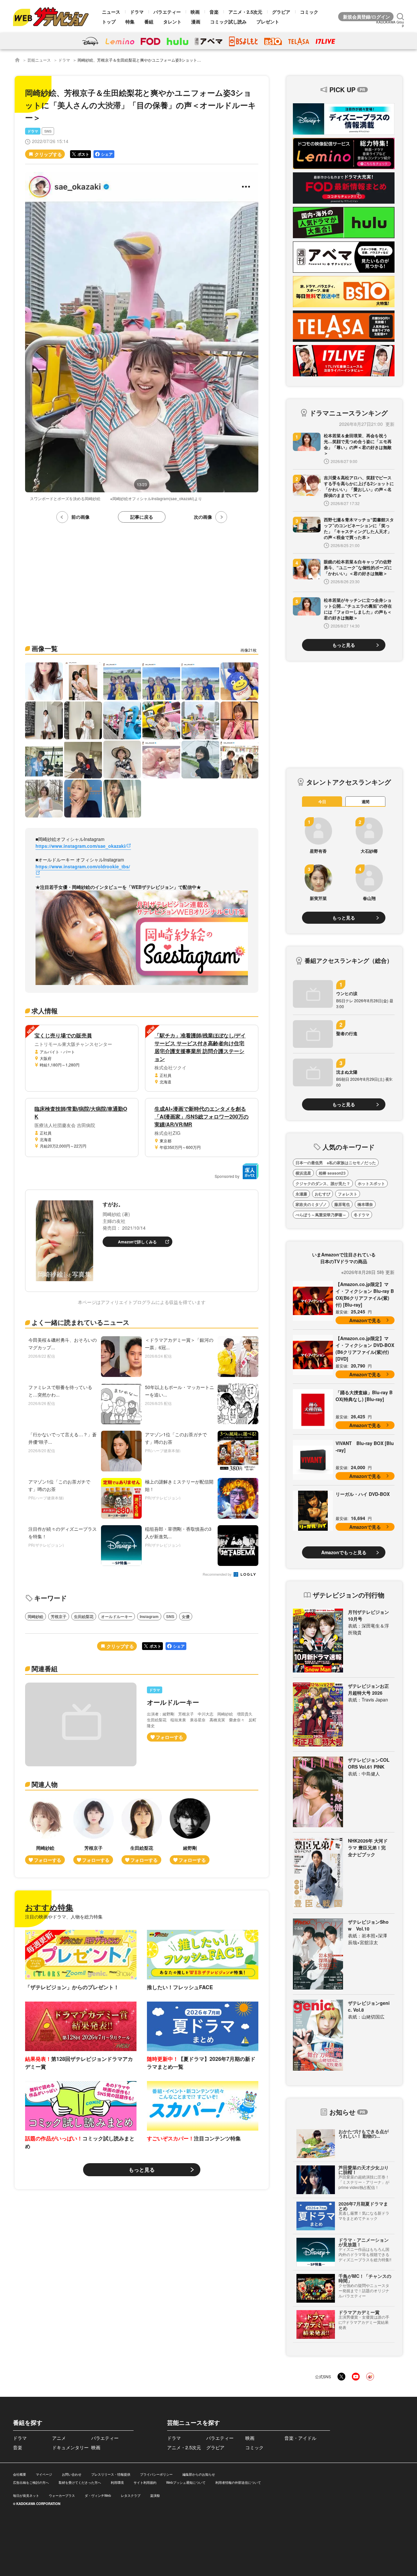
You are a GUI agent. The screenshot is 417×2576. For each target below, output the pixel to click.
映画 (195, 12)
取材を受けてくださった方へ (80, 2482)
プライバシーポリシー (156, 2474)
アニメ (59, 2438)
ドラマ (137, 12)
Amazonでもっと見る (344, 1552)
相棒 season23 (332, 1173)
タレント (172, 22)
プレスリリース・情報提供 (111, 2474)
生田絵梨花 (84, 1616)
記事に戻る (142, 517)
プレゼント (268, 22)
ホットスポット (371, 1183)
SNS (48, 131)
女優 (186, 1616)
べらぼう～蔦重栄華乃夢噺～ (321, 1215)
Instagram (149, 1616)
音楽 (214, 12)
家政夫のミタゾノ (311, 1204)
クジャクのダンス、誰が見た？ (323, 1183)
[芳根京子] (93, 1831)
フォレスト (348, 1194)
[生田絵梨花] (142, 1831)
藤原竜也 (342, 1204)
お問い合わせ (72, 2474)
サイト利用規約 (145, 2482)
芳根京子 (59, 1616)
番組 (149, 22)
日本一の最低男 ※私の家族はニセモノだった (336, 1163)
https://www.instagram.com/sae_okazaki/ (81, 846)
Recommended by (218, 1575)
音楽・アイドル (300, 2438)
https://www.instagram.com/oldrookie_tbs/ (83, 866)
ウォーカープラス (62, 2496)
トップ (109, 22)
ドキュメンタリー (70, 2447)
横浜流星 (303, 1173)
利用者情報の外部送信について (238, 2482)
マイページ (44, 2474)
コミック (309, 12)
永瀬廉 (301, 1194)
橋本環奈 (365, 1204)
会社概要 (20, 2474)
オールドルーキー (117, 1616)
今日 (322, 802)
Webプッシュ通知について (186, 2482)
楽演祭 (155, 2496)
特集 (130, 22)
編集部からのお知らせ (199, 2474)
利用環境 (117, 2482)
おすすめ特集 (49, 1907)
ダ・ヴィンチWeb (98, 2496)
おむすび (323, 1194)
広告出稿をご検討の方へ (31, 2482)
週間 (366, 802)
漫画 (196, 22)
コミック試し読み (228, 22)
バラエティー (167, 12)
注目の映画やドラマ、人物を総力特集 (64, 1917)
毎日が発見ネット (26, 2496)
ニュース (111, 12)
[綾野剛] (190, 1831)
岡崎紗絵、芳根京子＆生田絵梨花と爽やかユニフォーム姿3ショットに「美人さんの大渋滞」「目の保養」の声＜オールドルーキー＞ (194, 60)
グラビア (281, 12)
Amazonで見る (365, 1320)
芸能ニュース (39, 60)
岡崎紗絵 (36, 1616)
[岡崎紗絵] (45, 1831)
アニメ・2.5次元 (245, 12)
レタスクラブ (131, 2496)
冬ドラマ (362, 1215)
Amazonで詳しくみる (137, 1242)
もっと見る (142, 2170)
